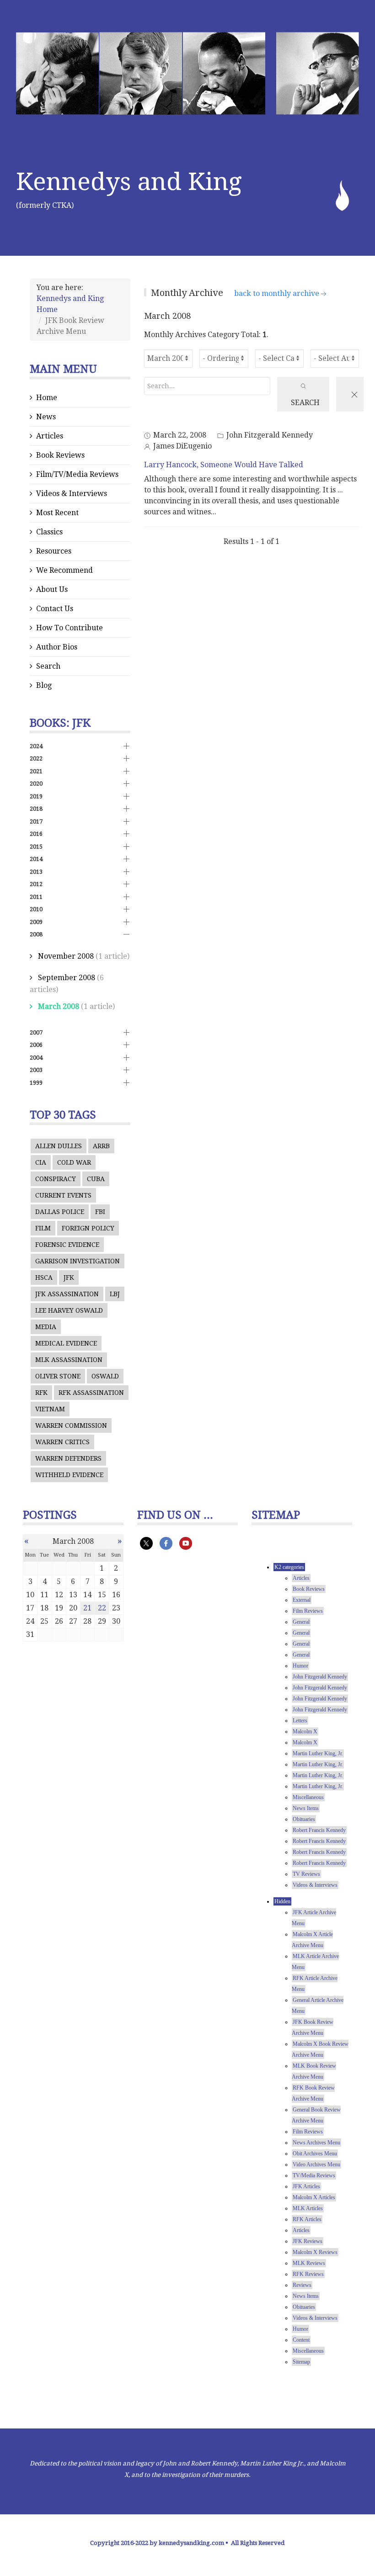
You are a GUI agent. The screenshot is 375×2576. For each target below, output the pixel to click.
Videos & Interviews (72, 494)
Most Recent (57, 513)
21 (87, 1608)
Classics (49, 532)
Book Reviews (60, 455)
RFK (41, 1393)
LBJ (115, 1294)
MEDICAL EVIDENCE (66, 1343)
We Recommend (64, 570)
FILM (43, 1228)
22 (102, 1608)
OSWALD (105, 1376)
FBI (100, 1212)
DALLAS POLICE (60, 1212)
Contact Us (55, 609)
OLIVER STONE (58, 1376)
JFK (69, 1277)
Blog (44, 685)
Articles (50, 436)
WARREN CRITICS (62, 1442)
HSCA (44, 1277)
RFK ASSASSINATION (91, 1393)
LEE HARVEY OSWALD (69, 1310)
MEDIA (46, 1327)
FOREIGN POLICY (88, 1228)
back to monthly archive (277, 293)
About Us (52, 589)
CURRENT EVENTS (63, 1195)
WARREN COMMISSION (71, 1425)
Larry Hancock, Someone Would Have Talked (224, 465)
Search (48, 666)
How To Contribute (70, 628)
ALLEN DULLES (59, 1146)
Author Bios (57, 647)
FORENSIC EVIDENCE (67, 1245)
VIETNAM (50, 1409)
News (46, 417)
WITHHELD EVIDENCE (69, 1475)
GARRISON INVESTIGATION (78, 1261)
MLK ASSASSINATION (69, 1360)
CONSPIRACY (56, 1179)
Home (47, 398)
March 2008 (59, 1006)
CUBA (96, 1179)
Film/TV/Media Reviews (77, 474)
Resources (54, 551)
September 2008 (67, 978)
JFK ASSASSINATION (67, 1294)
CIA (41, 1162)
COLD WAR (74, 1162)
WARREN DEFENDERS (68, 1458)
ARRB (101, 1146)
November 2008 (66, 956)
